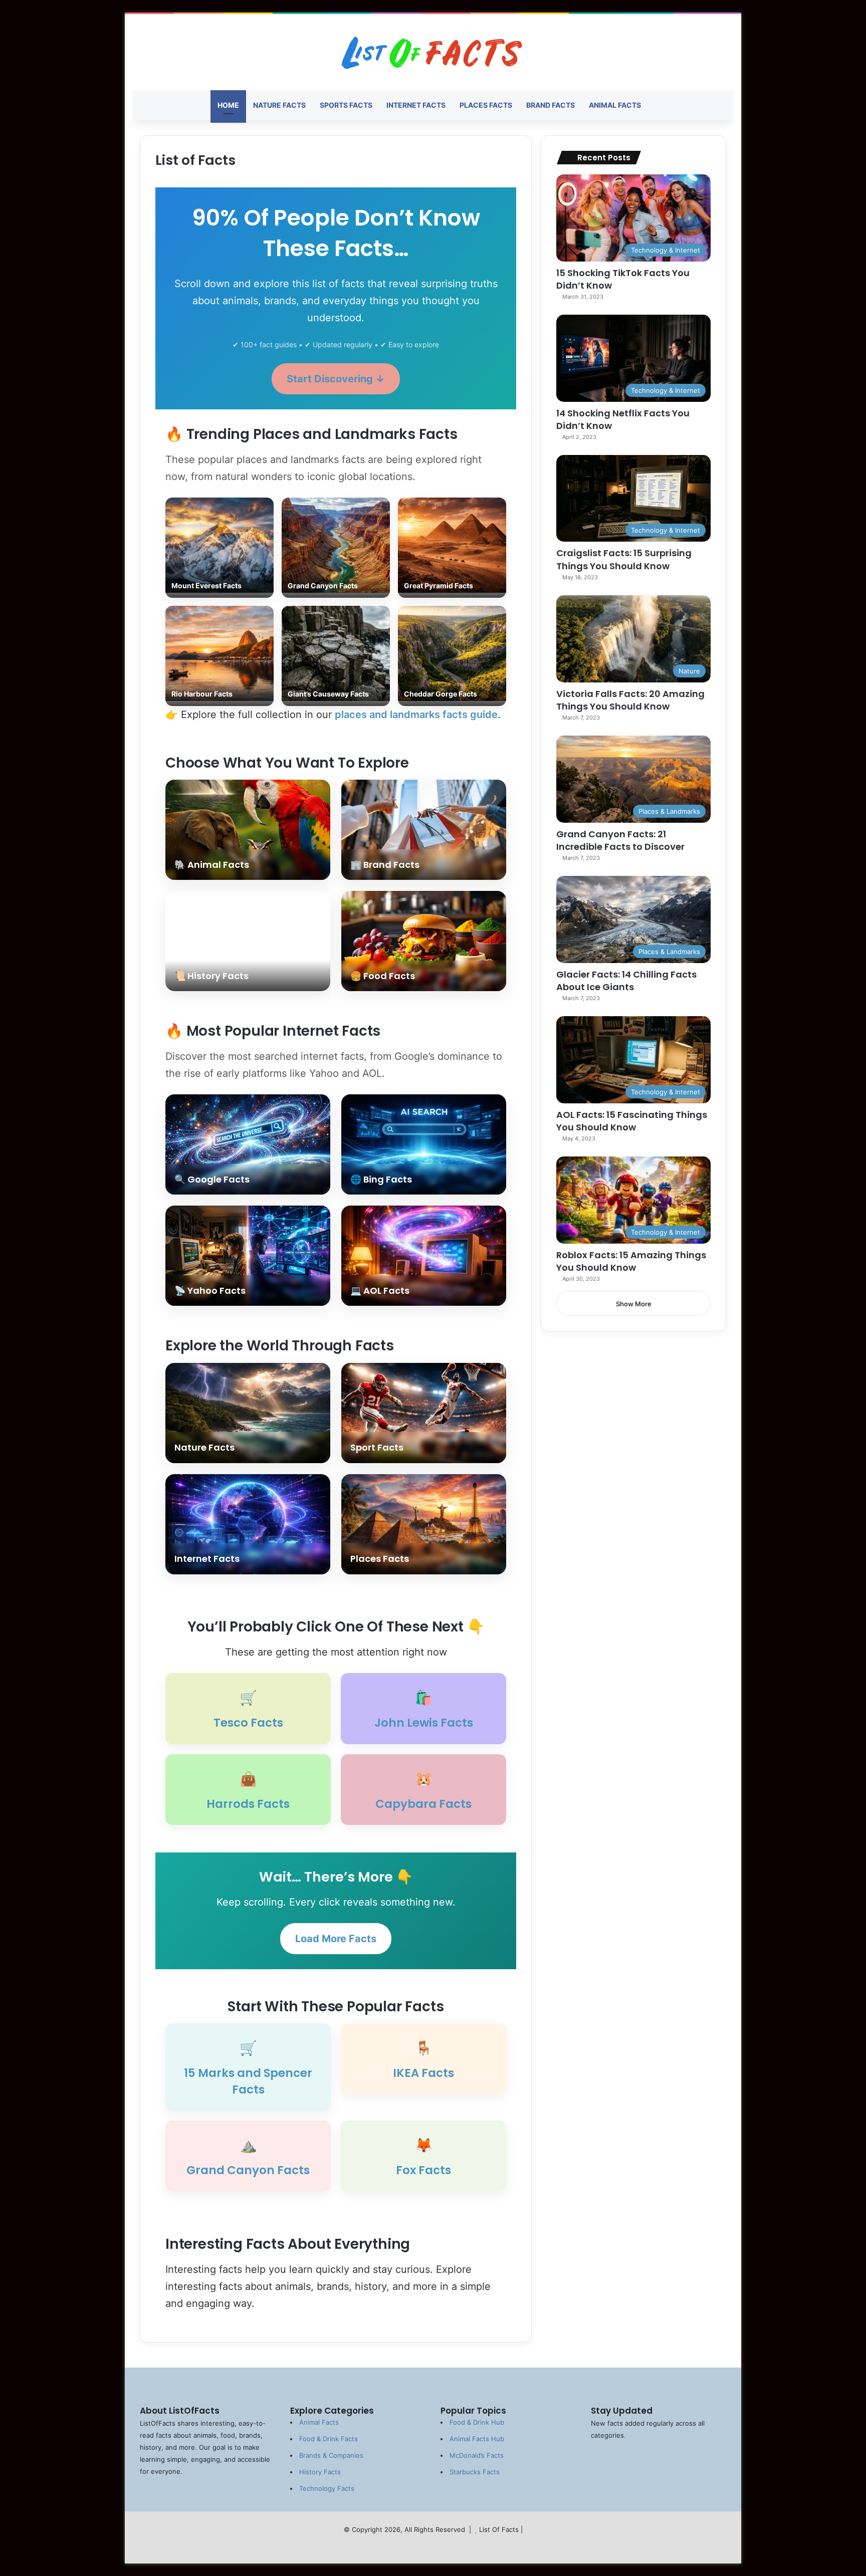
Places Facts (486, 105)
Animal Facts (615, 105)
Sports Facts (346, 105)
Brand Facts (551, 105)
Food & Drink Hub (477, 2422)
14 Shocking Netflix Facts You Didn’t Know (623, 419)
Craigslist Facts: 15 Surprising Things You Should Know (624, 559)
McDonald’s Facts (477, 2455)
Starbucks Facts (475, 2472)
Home (228, 105)
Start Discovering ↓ (336, 379)
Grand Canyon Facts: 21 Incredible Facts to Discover (620, 840)
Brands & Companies (331, 2455)
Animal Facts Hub (477, 2439)
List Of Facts (499, 2529)
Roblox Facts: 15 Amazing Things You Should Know (631, 1261)
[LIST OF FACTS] (433, 52)
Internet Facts (416, 105)
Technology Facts (327, 2488)
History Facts (320, 2472)
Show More (634, 1304)
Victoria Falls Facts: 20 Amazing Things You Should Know (630, 700)
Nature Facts (279, 105)
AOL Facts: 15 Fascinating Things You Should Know (632, 1121)
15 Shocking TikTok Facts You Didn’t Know (623, 279)
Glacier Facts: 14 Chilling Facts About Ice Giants (626, 981)
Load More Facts (336, 1939)
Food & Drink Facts (329, 2439)
